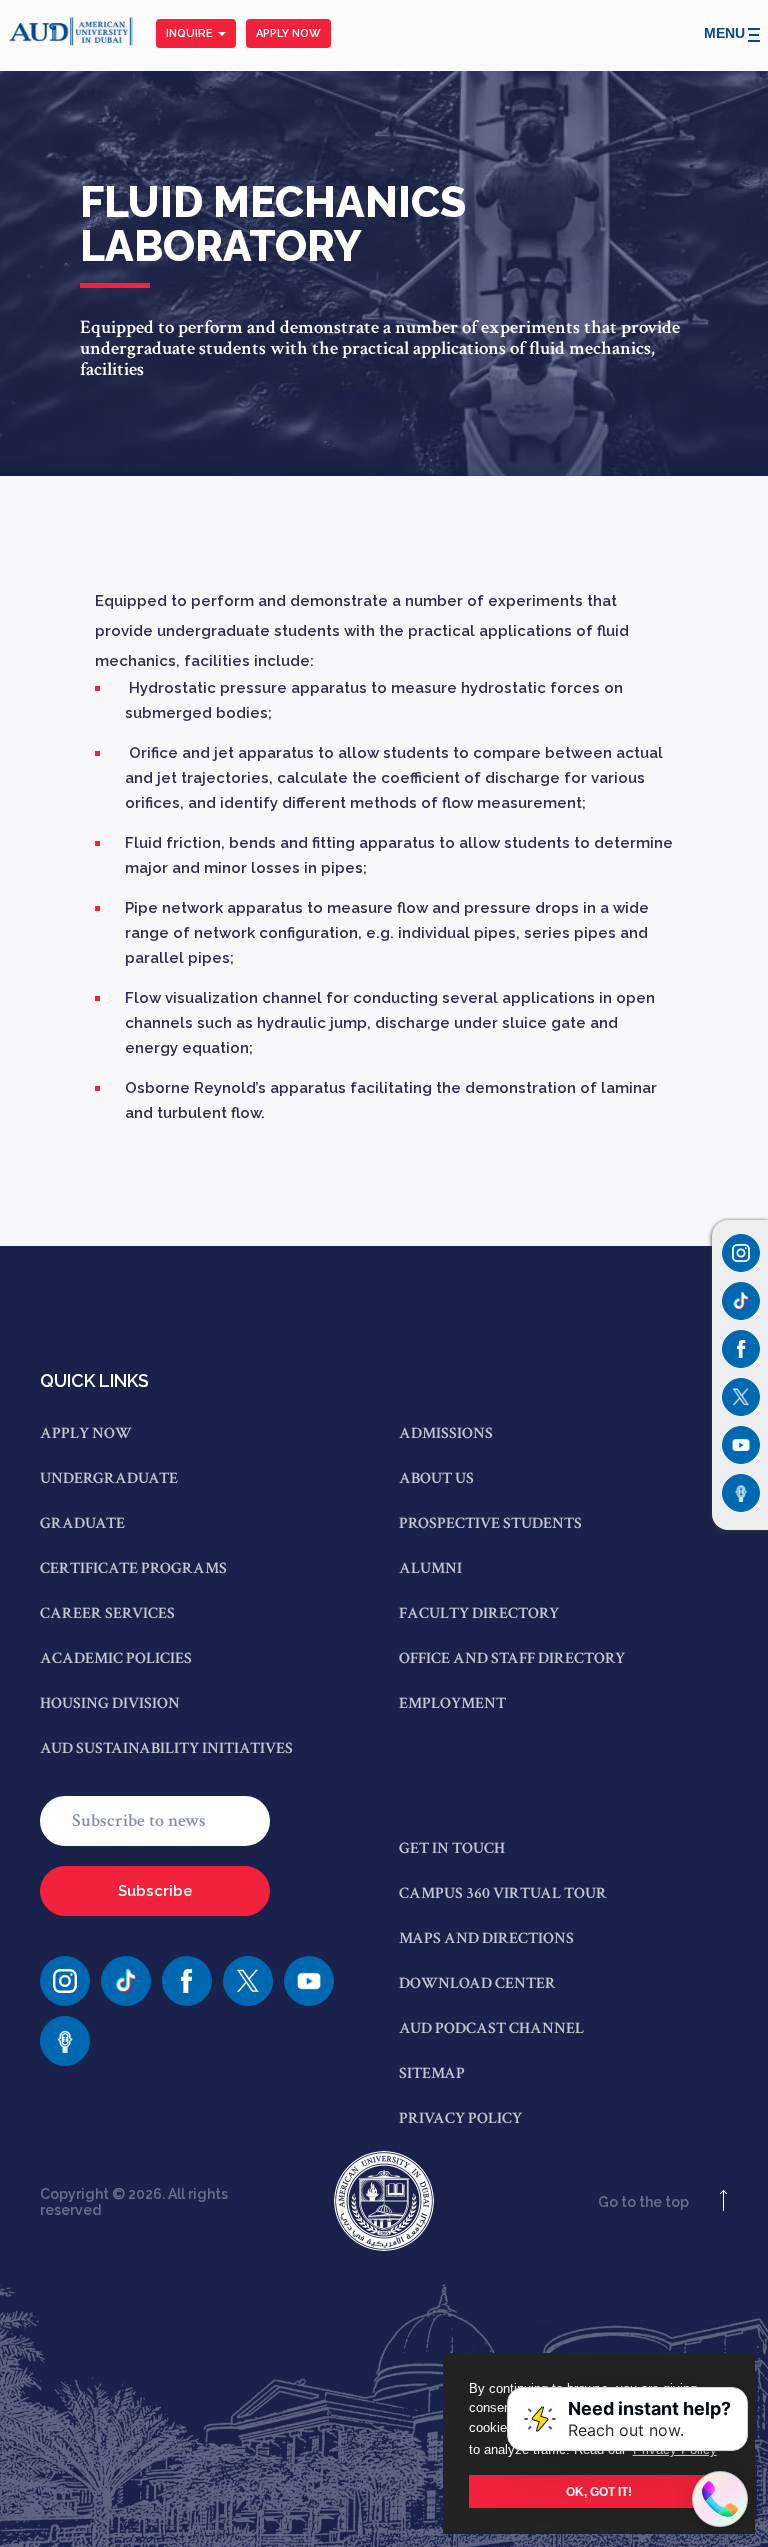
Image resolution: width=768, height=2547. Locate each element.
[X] (248, 1981)
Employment (452, 1703)
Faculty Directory (479, 1613)
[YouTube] (309, 1981)
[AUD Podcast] (65, 2041)
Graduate (82, 1523)
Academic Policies (116, 1658)
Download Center (477, 1983)
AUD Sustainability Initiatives (166, 1748)
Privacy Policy (460, 2118)
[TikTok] (126, 1981)
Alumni (430, 1568)
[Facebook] (187, 1981)
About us (436, 1478)
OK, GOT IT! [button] (599, 2491)
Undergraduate (109, 1478)
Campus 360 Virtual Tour (503, 1893)
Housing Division (110, 1703)
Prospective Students (490, 1523)
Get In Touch (452, 1848)
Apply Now (288, 33)
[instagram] (65, 1981)
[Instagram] (741, 1253)
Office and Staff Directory (512, 1658)
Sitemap (432, 2073)
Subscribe (155, 1891)
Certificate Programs (133, 1568)
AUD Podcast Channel (491, 2028)
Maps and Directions (486, 1938)
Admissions (446, 1433)
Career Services (107, 1613)
